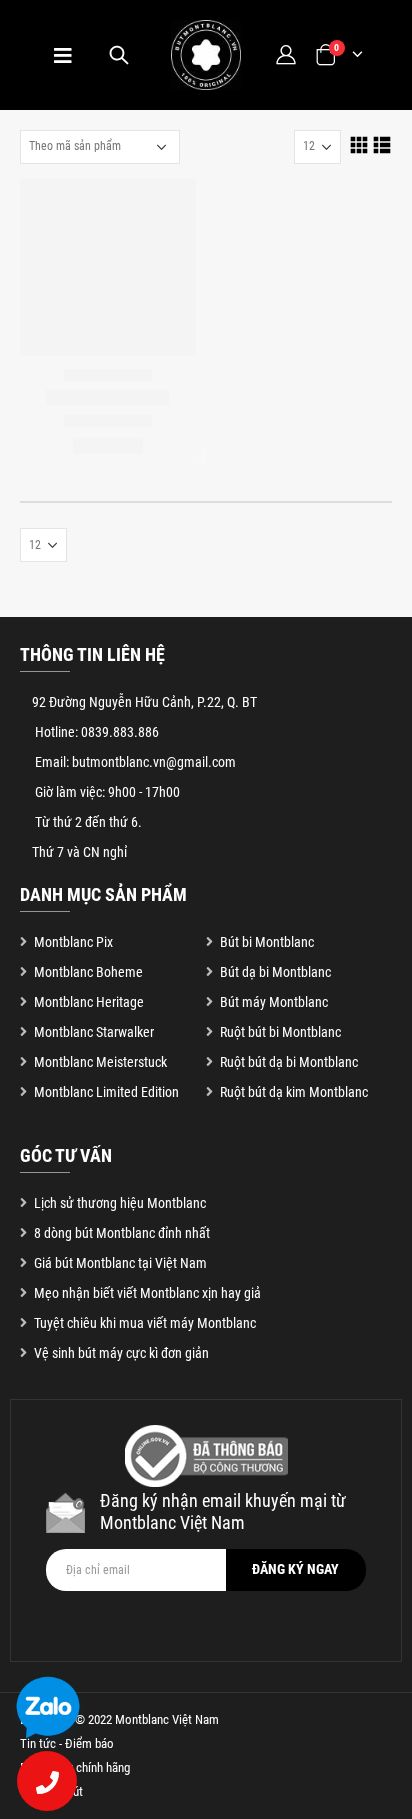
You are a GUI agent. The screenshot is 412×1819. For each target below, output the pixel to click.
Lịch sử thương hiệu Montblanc (120, 1203)
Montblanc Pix (73, 942)
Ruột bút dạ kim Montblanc (294, 1092)
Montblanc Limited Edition (106, 1092)
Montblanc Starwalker (94, 1032)
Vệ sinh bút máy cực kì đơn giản (121, 1353)
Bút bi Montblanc (267, 942)
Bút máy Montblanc (274, 1002)
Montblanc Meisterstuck (100, 1062)
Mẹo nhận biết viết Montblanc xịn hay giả (147, 1293)
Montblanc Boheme (88, 972)
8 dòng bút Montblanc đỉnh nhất (122, 1233)
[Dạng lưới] (359, 144)
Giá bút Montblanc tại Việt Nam (120, 1263)
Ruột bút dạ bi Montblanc (289, 1062)
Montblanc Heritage (89, 1002)
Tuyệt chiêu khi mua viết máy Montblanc (145, 1323)
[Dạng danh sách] (382, 144)
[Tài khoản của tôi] (285, 54)
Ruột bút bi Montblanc (280, 1032)
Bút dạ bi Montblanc (275, 972)
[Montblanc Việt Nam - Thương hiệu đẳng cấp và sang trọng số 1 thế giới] (206, 55)
